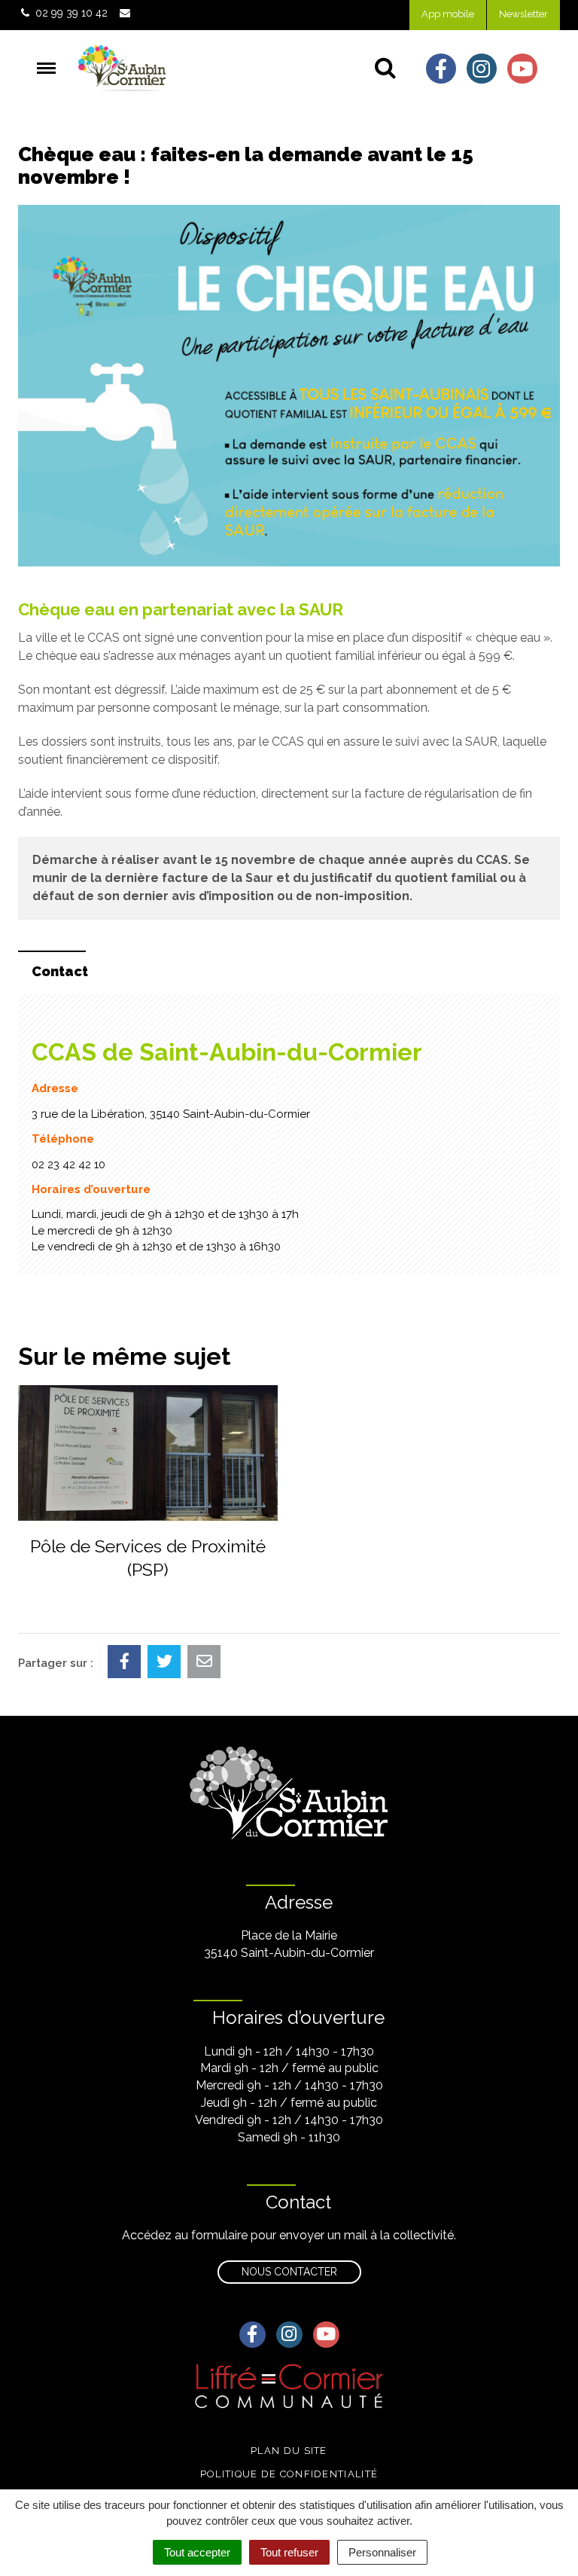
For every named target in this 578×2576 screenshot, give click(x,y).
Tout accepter (197, 2552)
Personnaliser (382, 2552)
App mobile (448, 14)
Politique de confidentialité (289, 2474)
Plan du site (289, 2451)
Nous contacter (289, 2272)
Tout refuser (289, 2552)
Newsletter (523, 14)
